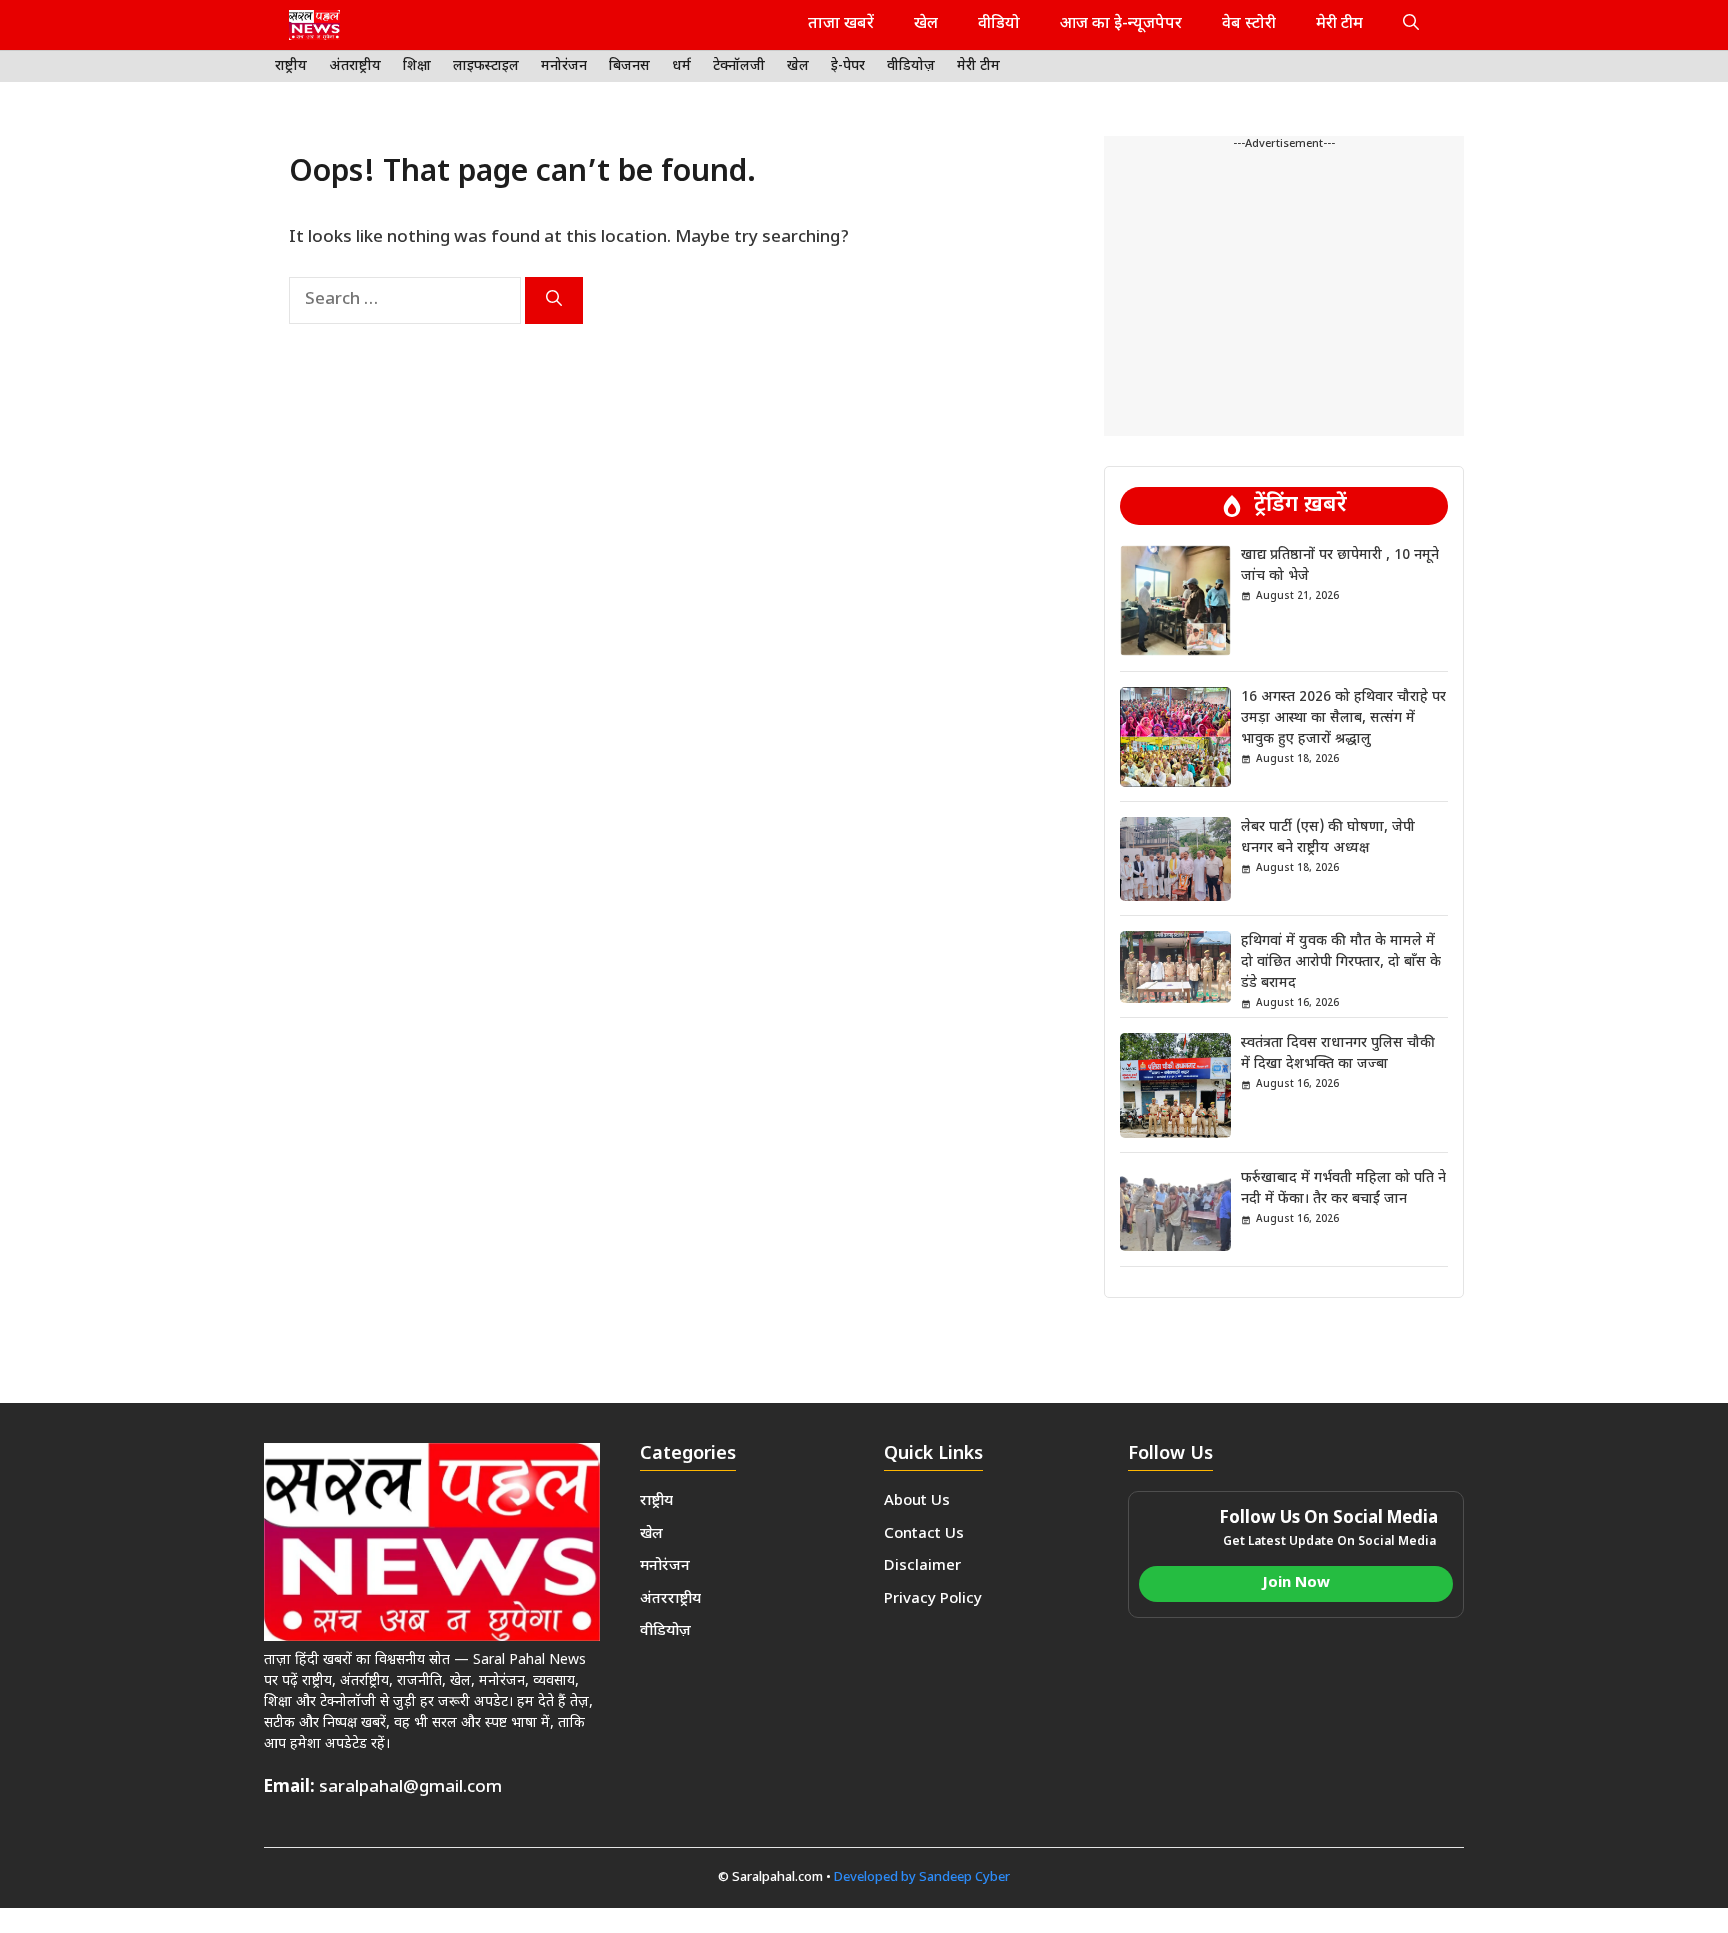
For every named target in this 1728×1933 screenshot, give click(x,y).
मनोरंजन (564, 66)
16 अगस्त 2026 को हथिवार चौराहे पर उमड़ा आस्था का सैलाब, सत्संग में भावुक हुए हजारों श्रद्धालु (1343, 718)
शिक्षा (417, 66)
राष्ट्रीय (291, 66)
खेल (926, 24)
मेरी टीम (1339, 24)
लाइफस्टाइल (486, 66)
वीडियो (999, 24)
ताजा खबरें (841, 24)
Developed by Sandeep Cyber (922, 1877)
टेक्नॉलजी (739, 66)
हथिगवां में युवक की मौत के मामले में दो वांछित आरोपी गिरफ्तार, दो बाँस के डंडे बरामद (1341, 962)
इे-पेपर (848, 66)
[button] (1411, 25)
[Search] (554, 300)
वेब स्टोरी (1249, 24)
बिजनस (629, 66)
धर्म (681, 66)
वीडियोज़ (911, 66)
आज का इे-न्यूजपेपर (1121, 24)
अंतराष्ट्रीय (355, 66)
